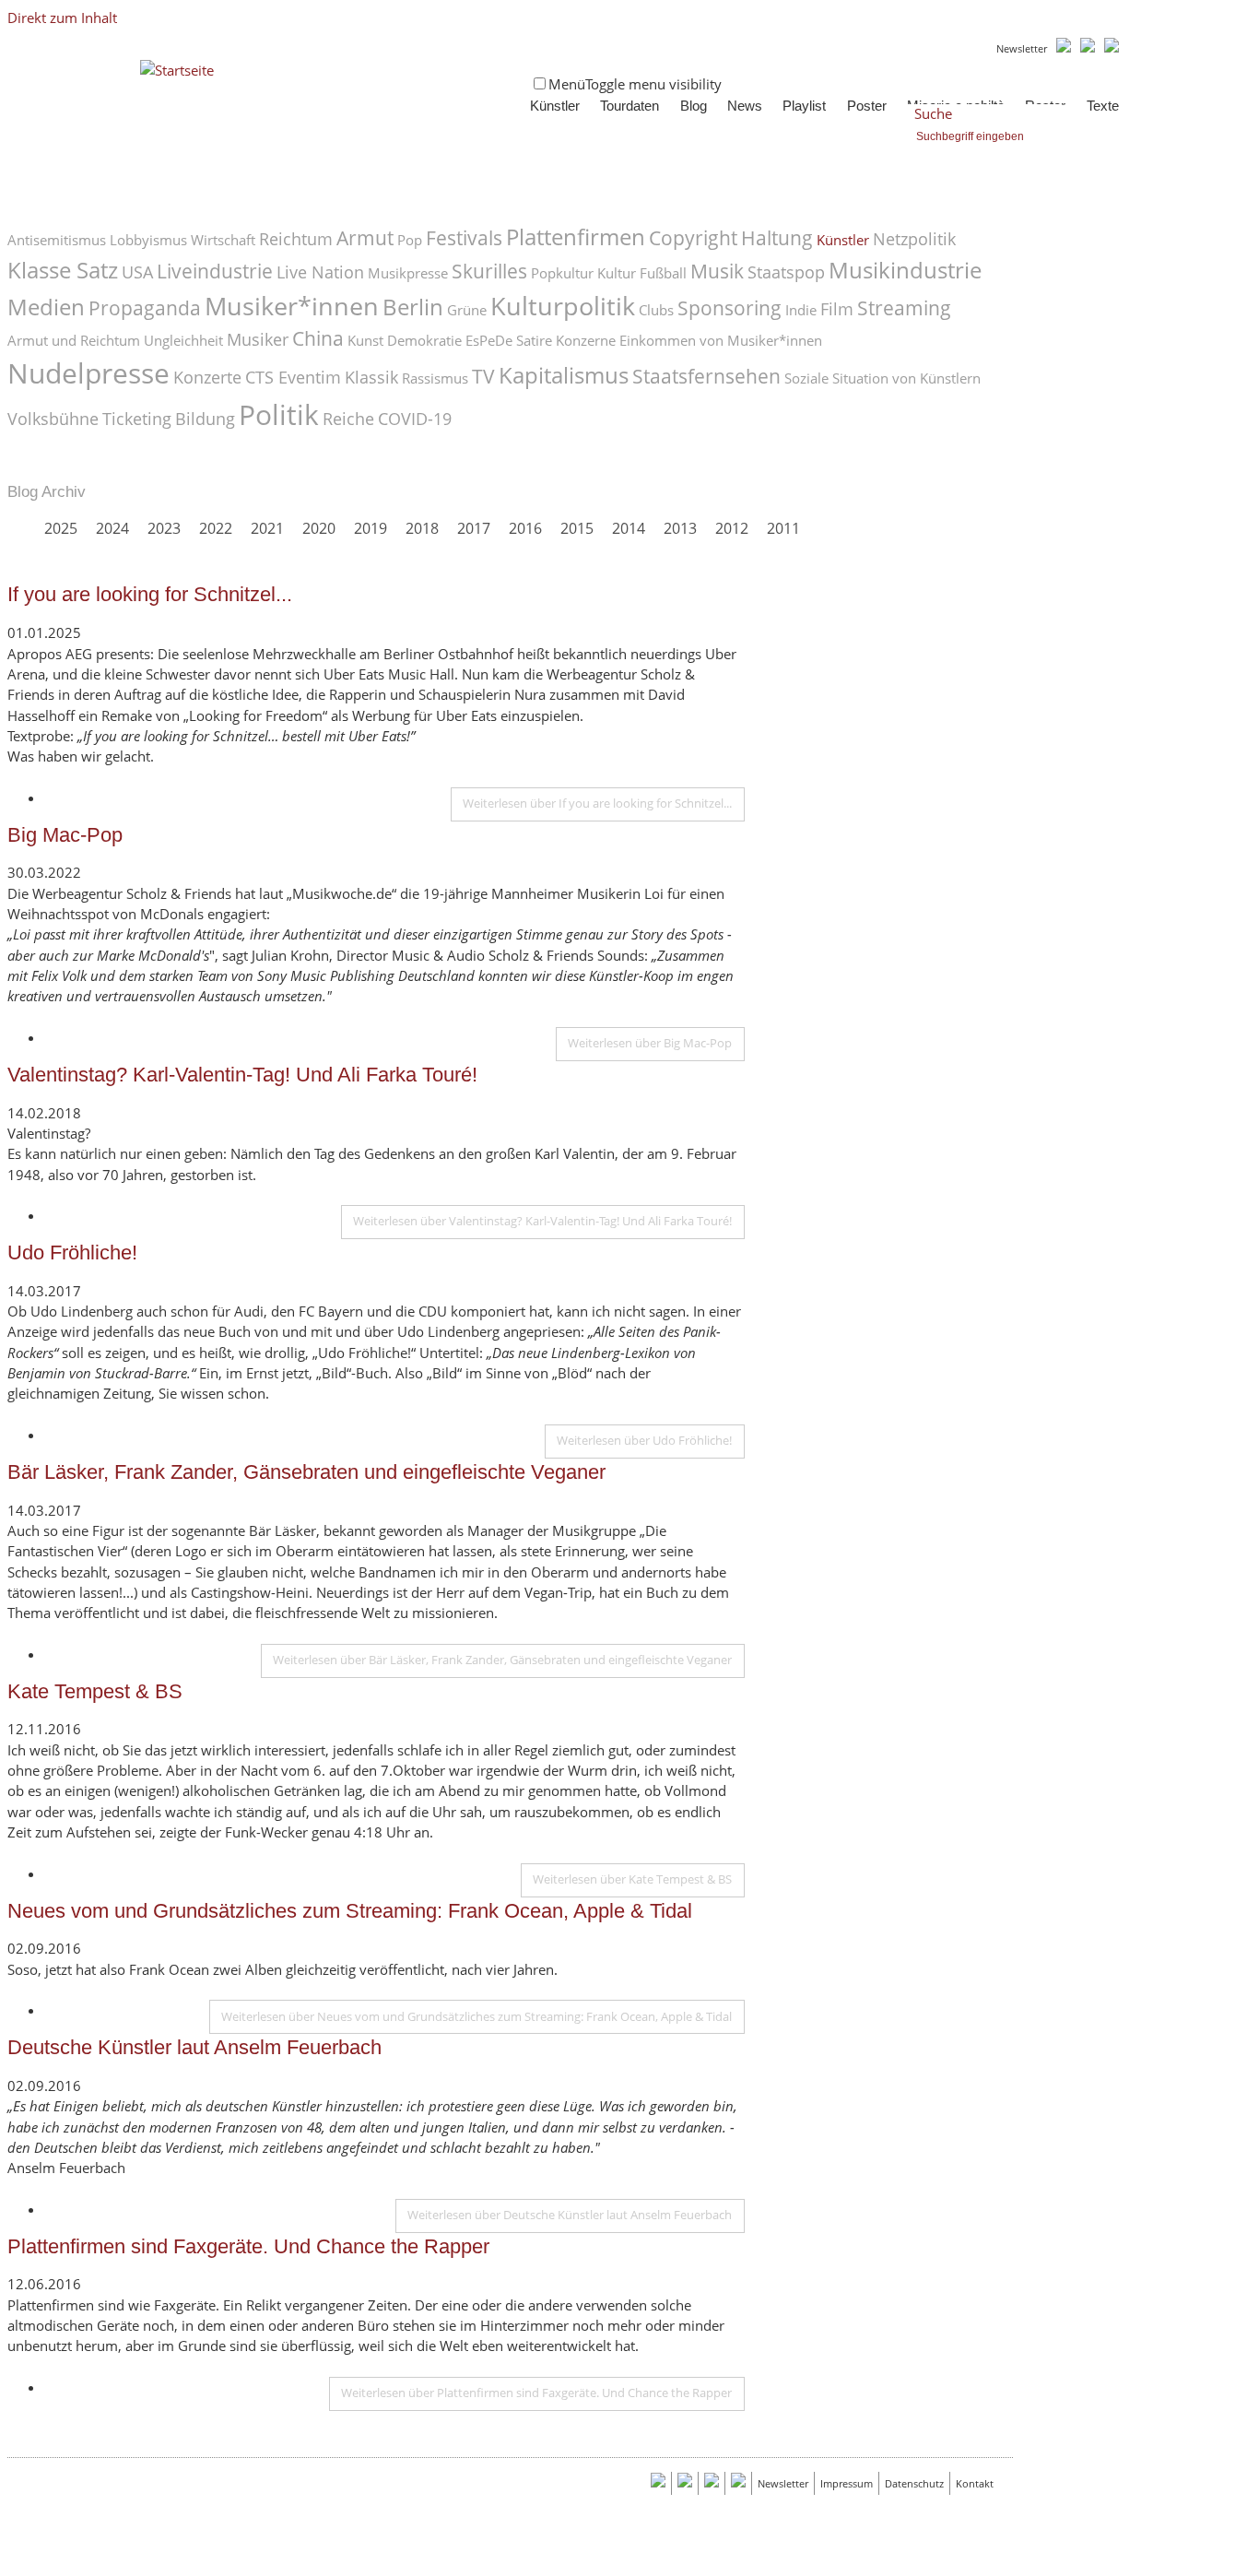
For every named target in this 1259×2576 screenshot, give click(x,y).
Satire (534, 340)
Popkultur (562, 273)
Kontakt (975, 2483)
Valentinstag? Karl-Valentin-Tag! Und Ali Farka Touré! (242, 1075)
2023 (164, 528)
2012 (732, 528)
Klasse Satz (63, 270)
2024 (112, 528)
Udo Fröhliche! (72, 1253)
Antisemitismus (57, 240)
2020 (319, 528)
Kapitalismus (564, 375)
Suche (933, 113)
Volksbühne (53, 419)
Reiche (348, 419)
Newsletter (1022, 48)
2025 (61, 528)
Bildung (205, 419)
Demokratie (424, 340)
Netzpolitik (914, 239)
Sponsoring (730, 308)
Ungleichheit (183, 340)
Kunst (365, 340)
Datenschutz (914, 2483)
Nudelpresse (88, 373)
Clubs (656, 310)
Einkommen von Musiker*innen (721, 340)
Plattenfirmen (576, 237)
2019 (371, 528)
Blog (694, 106)
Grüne (467, 310)
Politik (279, 414)
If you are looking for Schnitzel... (150, 594)
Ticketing (137, 419)
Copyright (693, 238)
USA (137, 272)
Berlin (413, 307)
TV (483, 376)
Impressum (847, 2483)
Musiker (258, 339)
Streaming (904, 308)
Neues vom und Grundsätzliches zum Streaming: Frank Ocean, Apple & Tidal (350, 1911)
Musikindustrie (905, 270)
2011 (783, 528)
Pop (410, 240)
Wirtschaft (223, 240)
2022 (216, 528)
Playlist (804, 106)
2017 (474, 528)
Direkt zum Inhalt (62, 18)
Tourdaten (629, 106)
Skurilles (489, 271)
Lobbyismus (148, 240)
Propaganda (145, 308)
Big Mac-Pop (65, 835)
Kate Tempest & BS (95, 1691)
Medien (46, 307)
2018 (422, 528)
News (745, 106)
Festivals (464, 238)
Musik (717, 271)
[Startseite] (177, 70)
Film (837, 309)
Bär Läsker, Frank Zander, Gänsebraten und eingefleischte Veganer (306, 1472)
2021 (267, 528)
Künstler (555, 106)
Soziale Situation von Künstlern (882, 378)
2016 (525, 528)
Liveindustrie (215, 271)
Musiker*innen (292, 306)
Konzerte (207, 377)
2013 (680, 528)
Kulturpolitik (563, 306)
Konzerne (586, 340)
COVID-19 (415, 419)
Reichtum (296, 239)
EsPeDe (489, 340)
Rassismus (435, 378)
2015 (577, 528)
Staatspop (786, 272)
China (318, 338)
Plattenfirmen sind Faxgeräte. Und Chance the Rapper (248, 2246)
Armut (365, 238)
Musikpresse (408, 273)
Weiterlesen (597, 804)
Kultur (617, 273)
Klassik (371, 377)
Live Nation (320, 272)
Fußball (663, 273)
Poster (867, 106)
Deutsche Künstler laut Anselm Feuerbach (194, 2047)
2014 (629, 528)
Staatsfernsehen (706, 376)
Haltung (777, 238)
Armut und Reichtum (74, 340)
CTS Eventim (293, 377)
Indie (801, 310)
